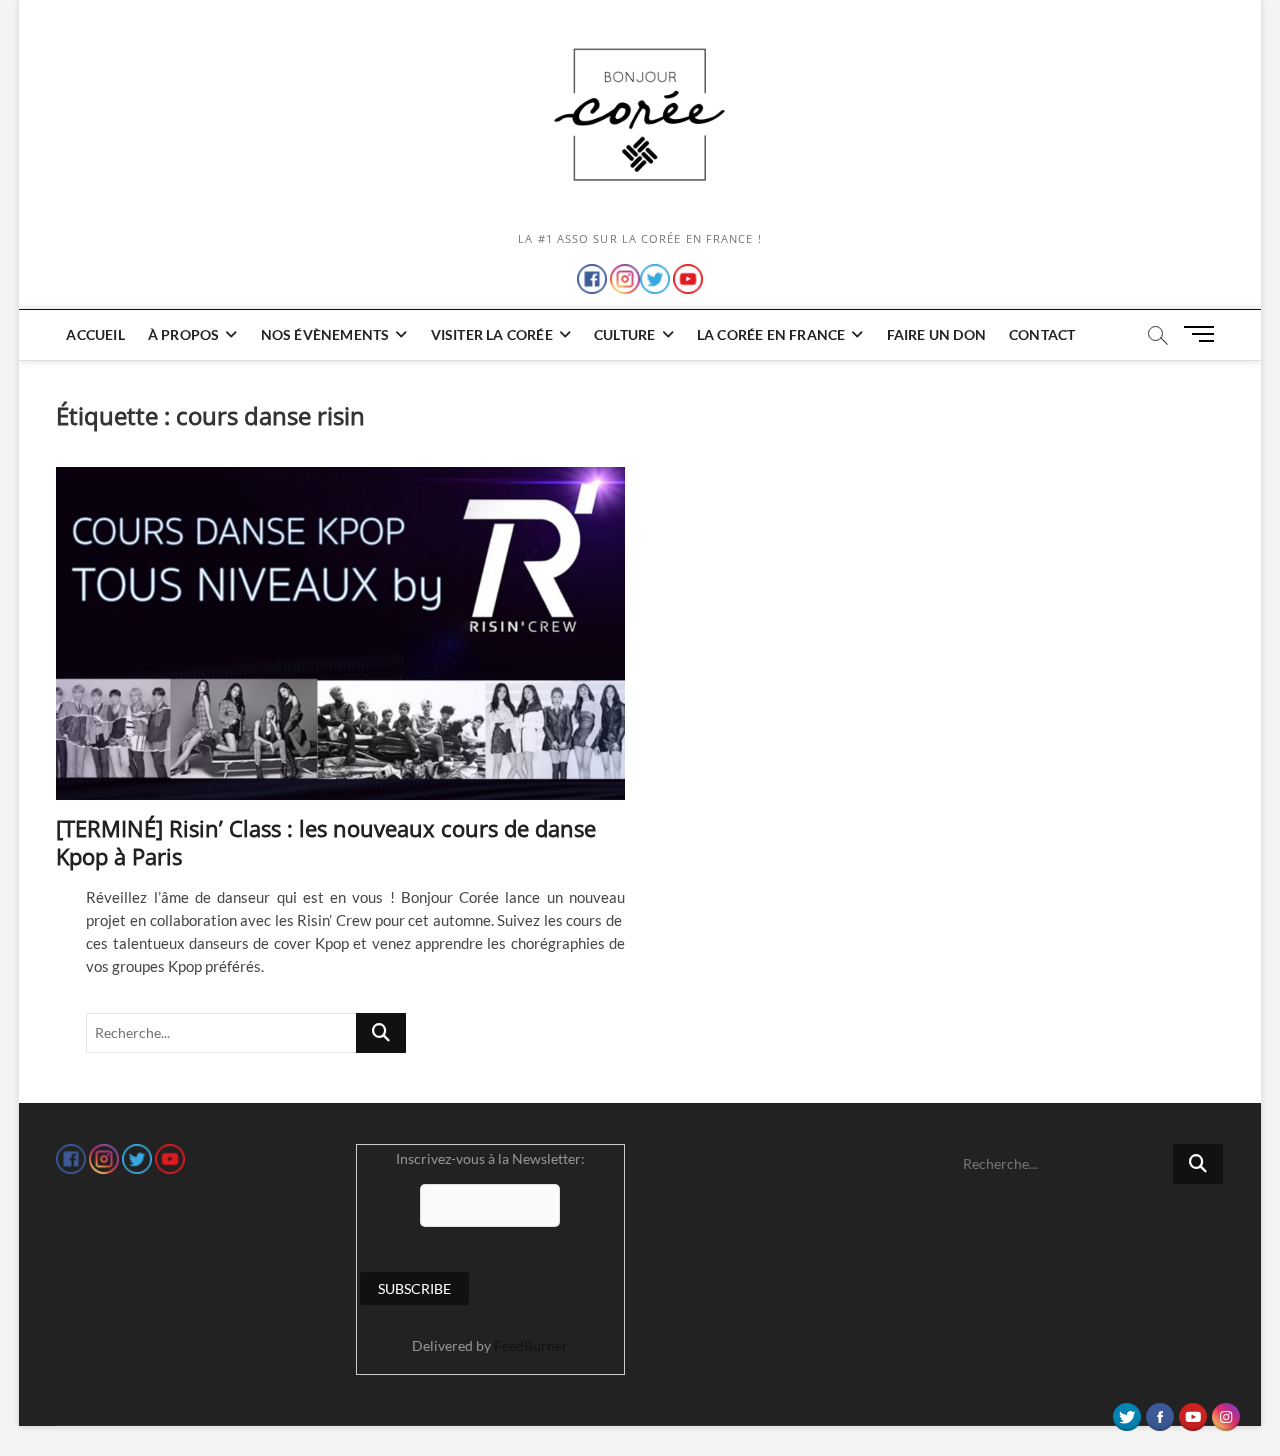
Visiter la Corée (492, 334)
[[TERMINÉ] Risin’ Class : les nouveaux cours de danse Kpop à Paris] (340, 633)
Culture (624, 334)
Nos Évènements (325, 334)
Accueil (95, 334)
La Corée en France (771, 334)
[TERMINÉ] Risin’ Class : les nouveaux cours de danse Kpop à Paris (326, 842)
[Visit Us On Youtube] (1192, 1412)
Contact (1042, 334)
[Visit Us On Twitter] (1126, 1412)
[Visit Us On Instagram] (1225, 1412)
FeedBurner (531, 1345)
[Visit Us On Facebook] (1159, 1412)
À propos (184, 334)
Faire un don (936, 334)
